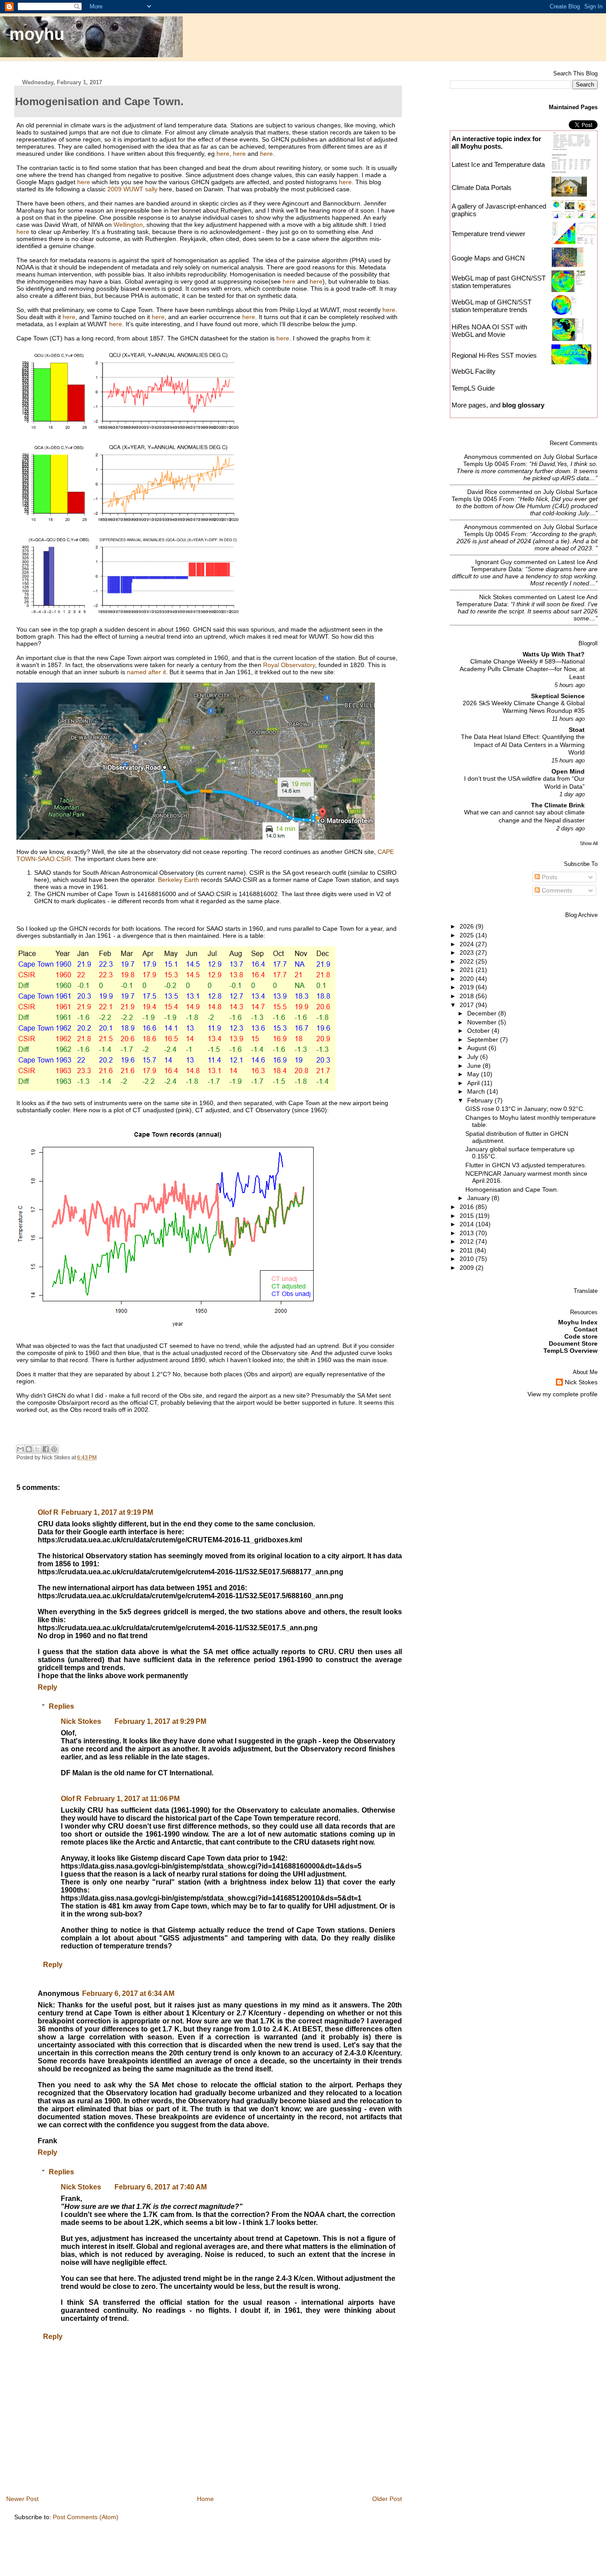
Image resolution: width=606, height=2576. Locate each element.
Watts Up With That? (554, 654)
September (484, 1039)
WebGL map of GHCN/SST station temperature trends (492, 306)
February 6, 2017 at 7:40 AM (161, 2187)
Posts (549, 877)
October (479, 1031)
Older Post (387, 2499)
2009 (468, 1268)
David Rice (482, 492)
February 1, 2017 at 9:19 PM (107, 1512)
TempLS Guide (473, 388)
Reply (47, 1687)
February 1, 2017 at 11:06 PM (132, 1799)
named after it (146, 672)
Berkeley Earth (179, 880)
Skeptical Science (558, 696)
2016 (468, 1207)
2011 (467, 1250)
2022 (468, 961)
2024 (468, 944)
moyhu (37, 34)
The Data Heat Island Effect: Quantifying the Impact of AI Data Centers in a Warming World (523, 745)
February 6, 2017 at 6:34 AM (128, 1993)
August (478, 1048)
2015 (468, 1216)
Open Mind (568, 771)
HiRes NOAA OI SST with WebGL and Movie (489, 331)
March (477, 1091)
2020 (468, 979)
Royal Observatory (289, 665)
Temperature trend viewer (488, 234)
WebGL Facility (474, 371)
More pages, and (498, 405)
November (483, 1022)
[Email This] (20, 1449)
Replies (61, 1706)
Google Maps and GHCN (488, 258)
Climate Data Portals (482, 188)
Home (205, 2499)
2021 (468, 970)
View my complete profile (563, 1394)
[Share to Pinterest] (54, 1449)
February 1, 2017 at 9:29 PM (160, 1721)
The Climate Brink (558, 805)
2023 (468, 952)
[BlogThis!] (29, 1449)
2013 (468, 1233)
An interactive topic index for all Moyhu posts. (496, 142)
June (475, 1066)
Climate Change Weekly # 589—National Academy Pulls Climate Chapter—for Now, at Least (522, 669)
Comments (556, 890)
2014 (468, 1224)
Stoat (577, 730)
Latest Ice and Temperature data (499, 164)
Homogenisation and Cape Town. (512, 1189)
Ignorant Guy (494, 562)
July (474, 1057)
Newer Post (22, 2499)
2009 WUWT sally (132, 189)
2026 (468, 926)
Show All (589, 843)
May (474, 1074)
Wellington (128, 225)
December (483, 1013)
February (481, 1100)
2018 (468, 996)
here (223, 154)
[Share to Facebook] (46, 1449)
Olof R (48, 1512)
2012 (468, 1241)
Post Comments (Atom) (86, 2517)
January (479, 1198)
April (474, 1083)
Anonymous (481, 457)
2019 (468, 987)
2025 (468, 935)
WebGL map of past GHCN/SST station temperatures (499, 282)
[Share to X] (37, 1449)
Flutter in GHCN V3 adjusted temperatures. (526, 1165)
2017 (468, 1005)
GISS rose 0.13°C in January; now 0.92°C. (525, 1109)
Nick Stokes (81, 1721)
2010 (468, 1259)
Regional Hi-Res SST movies (494, 355)
